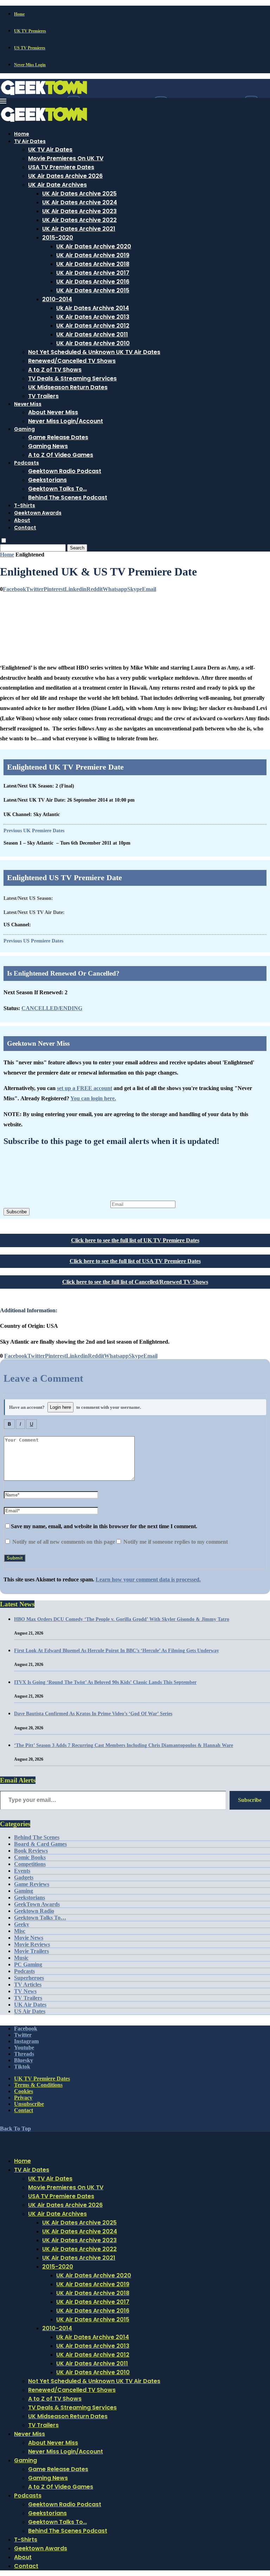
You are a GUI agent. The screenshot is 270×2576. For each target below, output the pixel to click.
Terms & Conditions (38, 2085)
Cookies (24, 2091)
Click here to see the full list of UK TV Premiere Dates (135, 1240)
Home (19, 14)
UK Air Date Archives (57, 185)
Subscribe (17, 1212)
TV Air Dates (30, 141)
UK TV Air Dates (50, 150)
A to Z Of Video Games (61, 455)
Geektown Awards (38, 513)
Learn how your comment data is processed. (148, 1579)
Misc (20, 1931)
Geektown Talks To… (57, 489)
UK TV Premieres (30, 31)
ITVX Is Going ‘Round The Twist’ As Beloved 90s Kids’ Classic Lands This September (105, 1682)
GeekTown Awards (37, 1904)
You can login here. (93, 1098)
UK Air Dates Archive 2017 (93, 273)
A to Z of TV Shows (55, 370)
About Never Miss (53, 412)
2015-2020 (58, 238)
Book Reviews (31, 1851)
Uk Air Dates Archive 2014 (93, 308)
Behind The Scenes (37, 1837)
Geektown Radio (34, 1911)
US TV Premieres (30, 48)
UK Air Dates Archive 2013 (93, 317)
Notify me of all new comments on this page (63, 1542)
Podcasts (27, 463)
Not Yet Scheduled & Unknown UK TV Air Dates (94, 352)
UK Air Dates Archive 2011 (92, 334)
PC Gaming (28, 1964)
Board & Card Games (40, 1844)
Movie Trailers (31, 1951)
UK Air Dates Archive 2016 (93, 282)
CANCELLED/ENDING (52, 1008)
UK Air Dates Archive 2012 (93, 326)
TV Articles (28, 1984)
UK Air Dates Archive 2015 (93, 290)
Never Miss (28, 404)
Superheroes (29, 1978)
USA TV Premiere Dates (61, 167)
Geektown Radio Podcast (65, 471)
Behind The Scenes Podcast (68, 497)
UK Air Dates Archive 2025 (79, 194)
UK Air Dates (30, 2005)
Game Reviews (32, 1884)
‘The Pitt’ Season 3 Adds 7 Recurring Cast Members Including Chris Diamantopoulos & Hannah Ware (124, 1745)
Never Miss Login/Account (66, 421)
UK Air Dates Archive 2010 (93, 343)
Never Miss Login (30, 65)
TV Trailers (43, 396)
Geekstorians (47, 480)
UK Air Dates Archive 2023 (79, 211)
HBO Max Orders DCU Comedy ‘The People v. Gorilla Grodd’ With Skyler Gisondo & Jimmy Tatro (122, 1619)
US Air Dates (30, 2011)
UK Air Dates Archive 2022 (79, 220)
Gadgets (24, 1877)
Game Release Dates (58, 437)
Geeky (22, 1924)
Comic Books (30, 1857)
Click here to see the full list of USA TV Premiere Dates (135, 1261)
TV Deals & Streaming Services (72, 378)
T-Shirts (25, 505)
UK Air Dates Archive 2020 (94, 246)
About (22, 520)
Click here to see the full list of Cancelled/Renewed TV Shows (135, 1282)
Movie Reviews (32, 1944)
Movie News (29, 1938)
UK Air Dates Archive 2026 (65, 176)
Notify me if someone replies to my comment (175, 1542)
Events (22, 1871)
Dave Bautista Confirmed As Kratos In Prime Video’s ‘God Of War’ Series (93, 1714)
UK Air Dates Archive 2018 (93, 264)
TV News (25, 1991)
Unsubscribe (29, 2104)
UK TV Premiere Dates (42, 2079)
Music (21, 1958)
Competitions (30, 1864)
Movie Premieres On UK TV (66, 158)
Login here (60, 1407)
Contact (25, 528)
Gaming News (48, 446)
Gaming (24, 429)
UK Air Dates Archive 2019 (93, 255)
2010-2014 (57, 299)
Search (77, 548)
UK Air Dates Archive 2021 (79, 229)
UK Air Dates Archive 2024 (80, 202)
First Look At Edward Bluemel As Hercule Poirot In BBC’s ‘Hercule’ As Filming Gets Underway (117, 1651)
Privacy (23, 2098)
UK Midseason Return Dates (68, 387)
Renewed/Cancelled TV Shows (72, 361)
